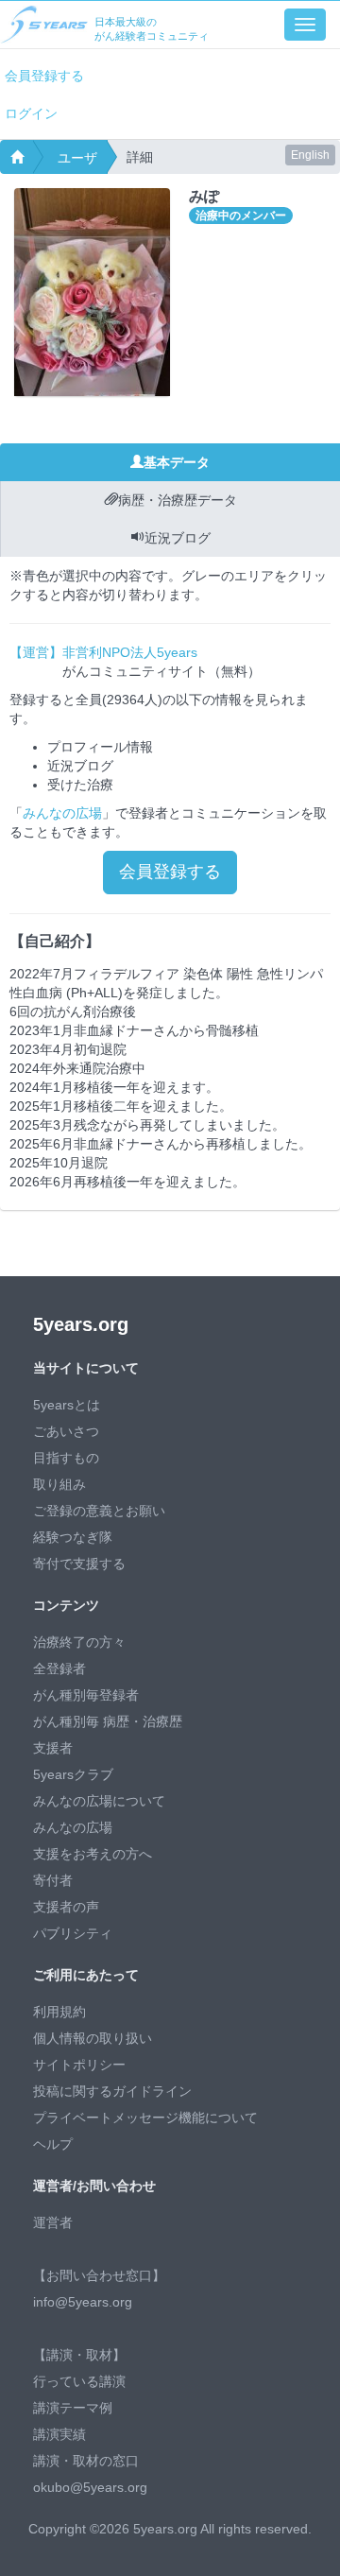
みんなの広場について (99, 1801)
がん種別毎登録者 (86, 1695)
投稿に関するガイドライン (112, 2091)
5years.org (81, 1324)
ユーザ (77, 158)
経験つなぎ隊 (73, 1537)
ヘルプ (53, 2144)
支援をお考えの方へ (93, 1854)
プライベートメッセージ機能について (145, 2118)
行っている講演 (79, 2381)
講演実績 (59, 2434)
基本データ (177, 462)
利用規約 (59, 2012)
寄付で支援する (79, 1564)
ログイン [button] (31, 113)
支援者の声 (66, 1907)
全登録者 (59, 1668)
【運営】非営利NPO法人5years (103, 652)
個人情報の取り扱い (93, 2038)
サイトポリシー (79, 2065)
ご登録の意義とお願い (99, 1511)
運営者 (53, 2222)
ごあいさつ (66, 1431)
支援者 (53, 1748)
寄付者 (53, 1880)
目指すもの (66, 1458)
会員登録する (44, 76)
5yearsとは (67, 1405)
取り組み (59, 1484)
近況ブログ (178, 538)
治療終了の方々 (79, 1642)
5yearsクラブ (73, 1774)
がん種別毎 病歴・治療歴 (108, 1721)
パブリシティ (73, 1933)
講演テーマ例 (73, 2408)
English (310, 155)
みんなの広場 (62, 813)
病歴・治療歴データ (178, 500)
